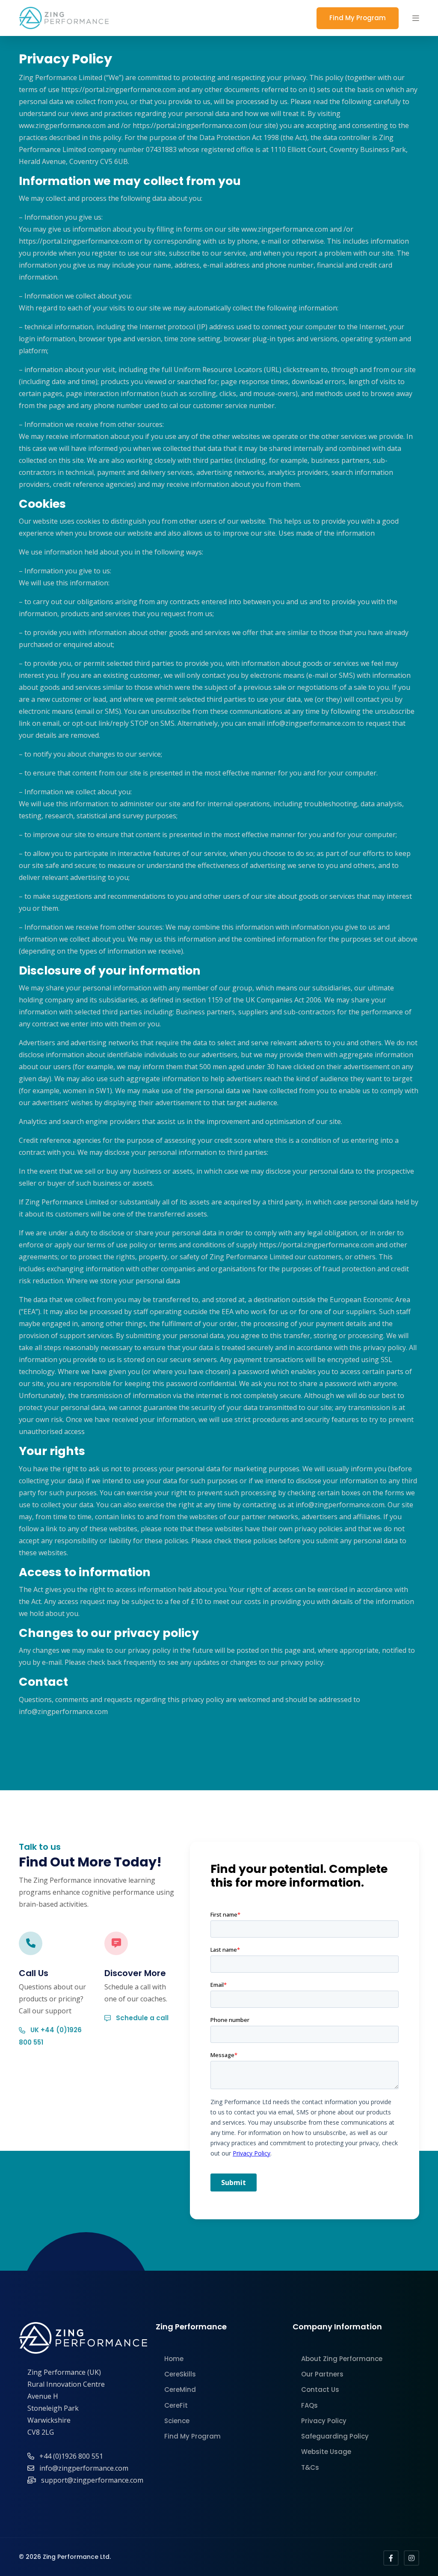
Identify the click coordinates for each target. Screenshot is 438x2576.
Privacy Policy (324, 2421)
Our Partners (322, 2374)
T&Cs (310, 2467)
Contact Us (320, 2390)
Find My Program (358, 18)
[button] (416, 18)
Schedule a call (141, 2018)
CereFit (176, 2405)
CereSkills (180, 2374)
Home (174, 2359)
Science (177, 2421)
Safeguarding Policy (335, 2436)
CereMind (180, 2390)
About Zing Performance (342, 2359)
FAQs (309, 2405)
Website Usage (326, 2452)
